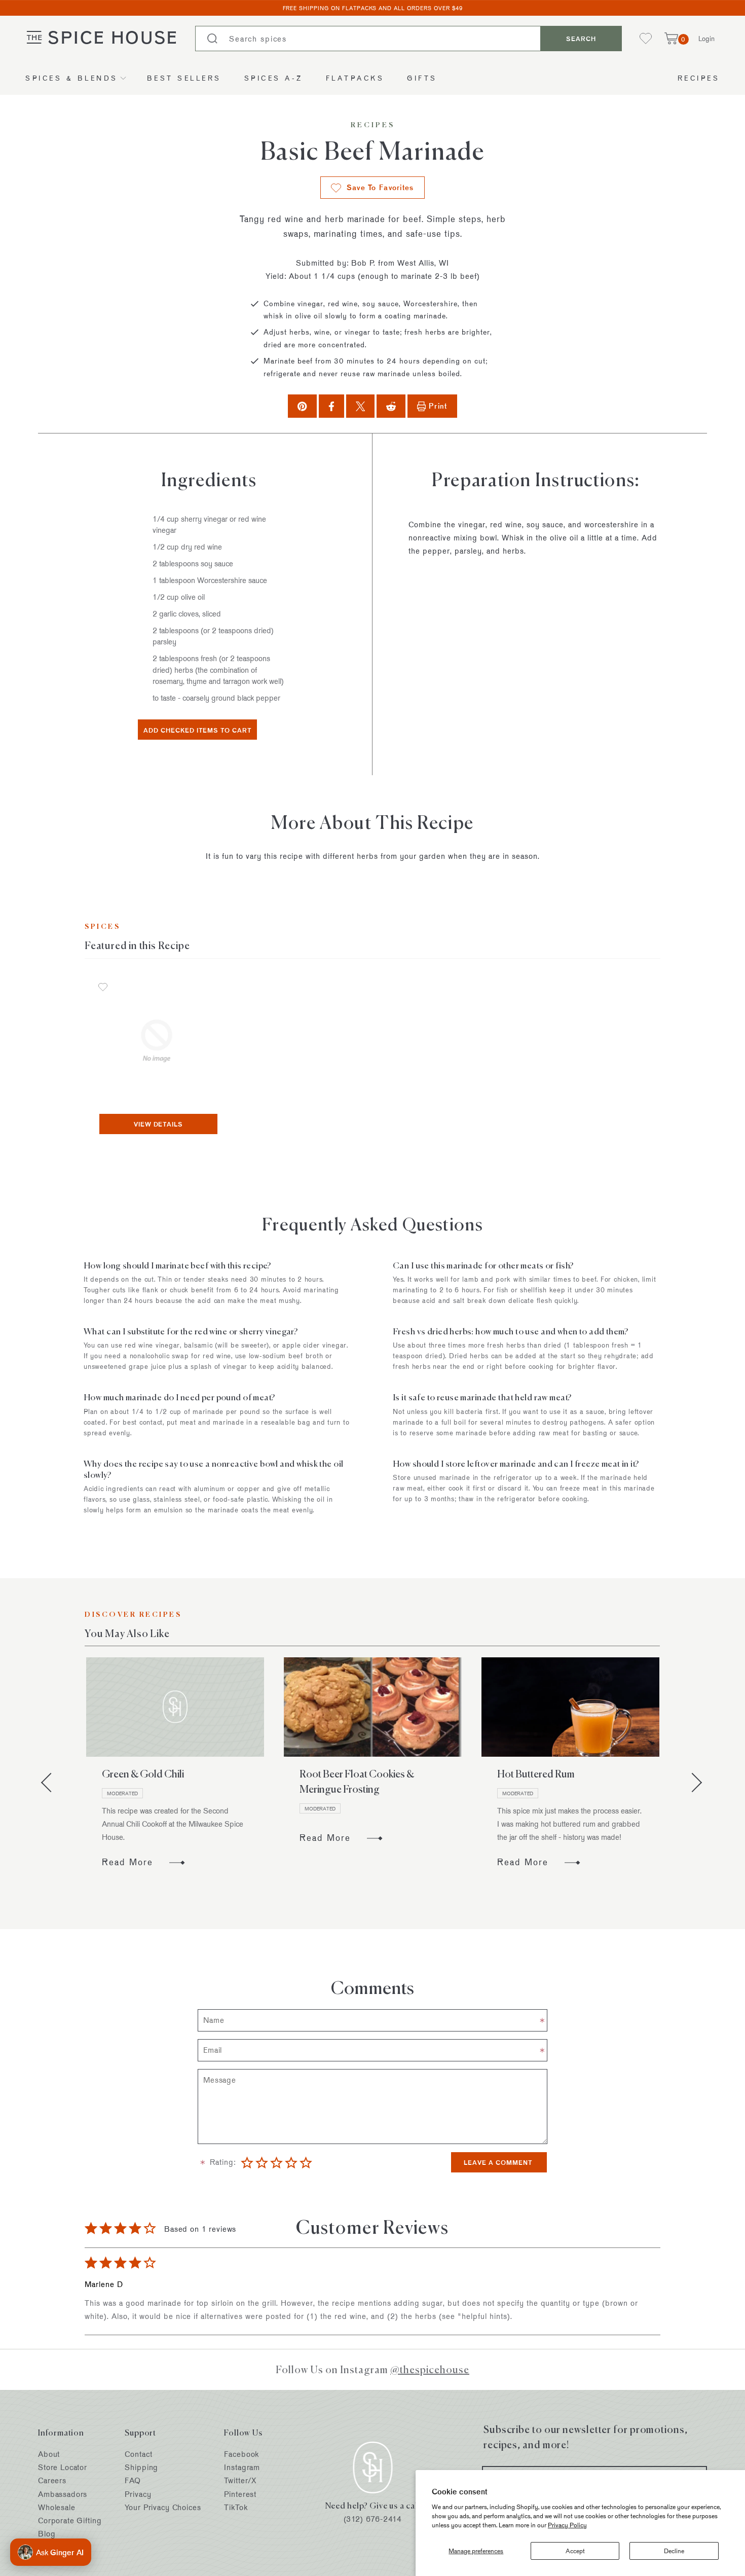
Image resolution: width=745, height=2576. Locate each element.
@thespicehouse (430, 2369)
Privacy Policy (567, 2525)
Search (581, 39)
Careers (52, 2480)
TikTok (236, 2507)
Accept (575, 2551)
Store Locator (63, 2467)
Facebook (241, 2454)
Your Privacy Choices (163, 2507)
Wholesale (57, 2507)
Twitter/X (240, 2480)
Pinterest (240, 2494)
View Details (159, 1124)
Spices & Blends (72, 78)
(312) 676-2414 (373, 2519)
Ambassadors (63, 2494)
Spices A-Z (274, 78)
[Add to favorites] (103, 988)
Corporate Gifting (70, 2520)
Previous (51, 1783)
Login (706, 38)
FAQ (133, 2480)
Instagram (242, 2467)
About (49, 2454)
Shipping (141, 2467)
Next (692, 1783)
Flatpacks (355, 78)
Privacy (138, 2494)
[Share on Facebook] (331, 406)
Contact (138, 2454)
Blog (47, 2534)
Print (438, 406)
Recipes (699, 78)
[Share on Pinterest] (302, 406)
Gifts (422, 78)
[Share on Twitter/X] (361, 406)
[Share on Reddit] (391, 406)
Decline (674, 2551)
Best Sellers (184, 78)
